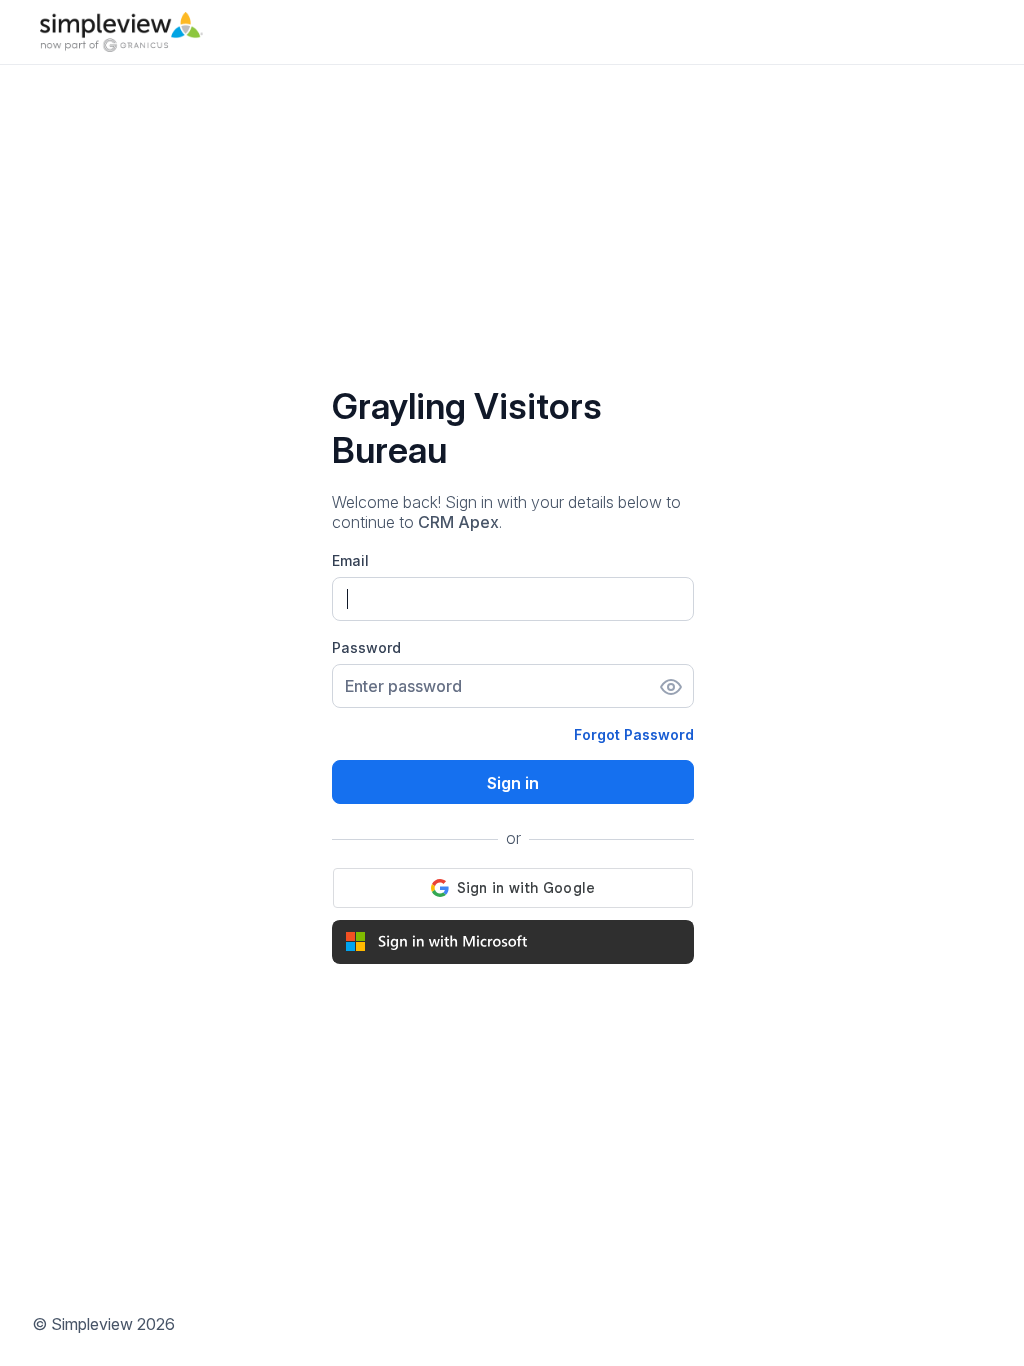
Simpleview (92, 1324)
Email (350, 560)
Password (366, 647)
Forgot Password (634, 734)
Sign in (513, 783)
